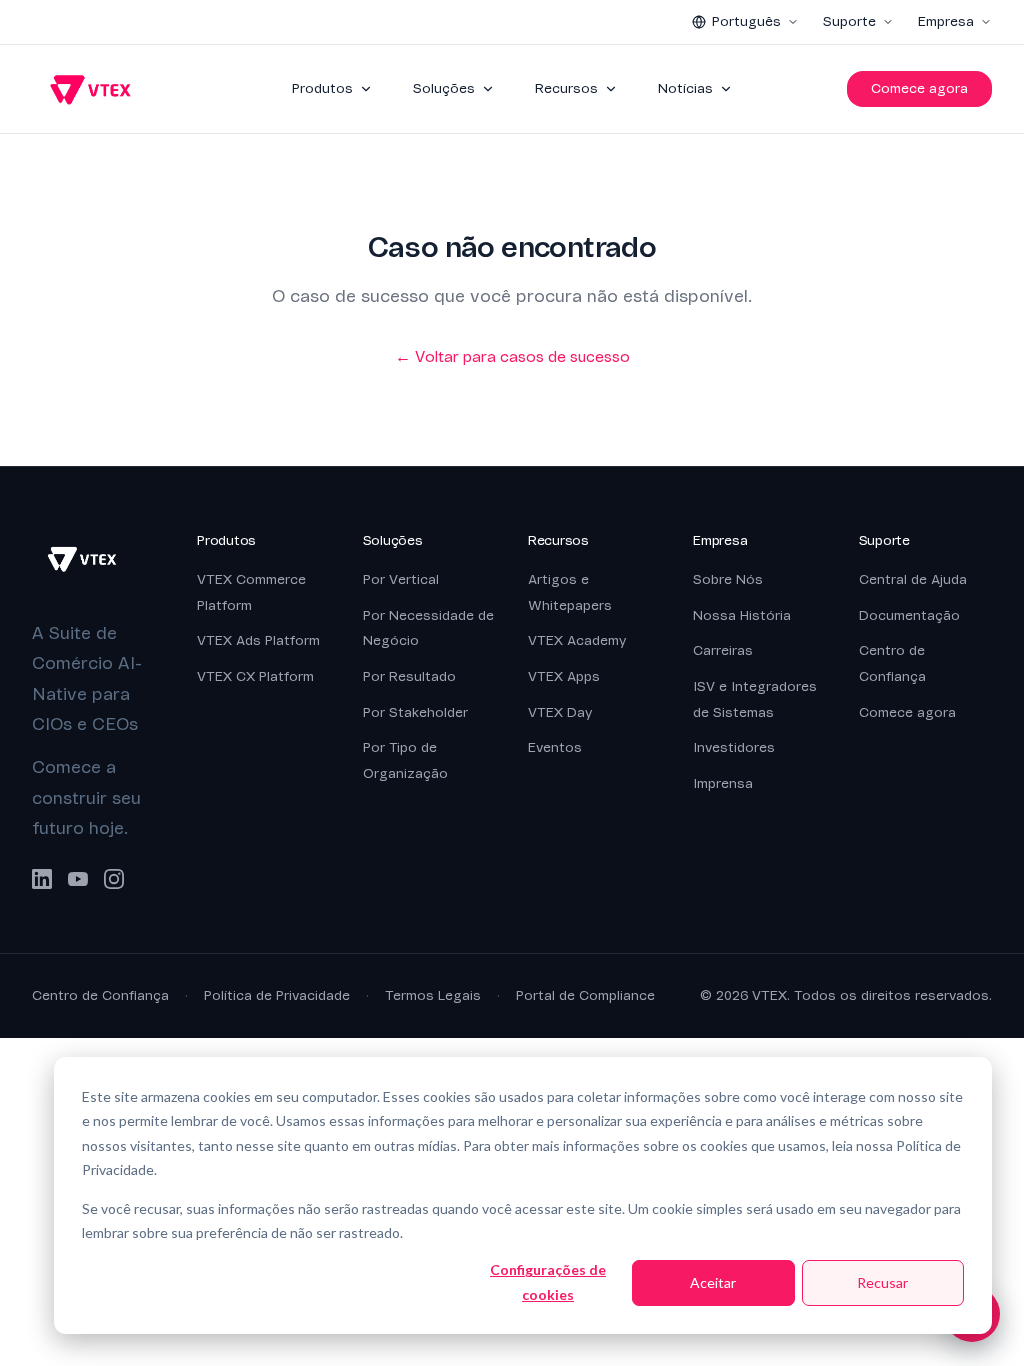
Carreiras (723, 650)
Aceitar (713, 1282)
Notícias (685, 88)
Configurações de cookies (548, 1282)
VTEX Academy (577, 640)
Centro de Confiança (100, 995)
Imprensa (723, 783)
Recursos (566, 88)
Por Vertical (401, 579)
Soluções (444, 88)
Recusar (882, 1282)
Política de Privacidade (277, 995)
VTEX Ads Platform (258, 640)
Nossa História (742, 615)
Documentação (909, 615)
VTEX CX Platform (255, 676)
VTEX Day (560, 712)
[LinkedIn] (42, 879)
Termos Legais (433, 995)
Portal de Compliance (585, 995)
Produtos (322, 88)
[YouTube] (78, 879)
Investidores (734, 747)
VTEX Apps (564, 676)
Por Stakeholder (415, 712)
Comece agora (919, 88)
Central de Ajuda (913, 579)
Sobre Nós (728, 579)
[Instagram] (114, 879)
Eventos (555, 747)
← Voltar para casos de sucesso (512, 357)
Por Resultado (409, 676)
